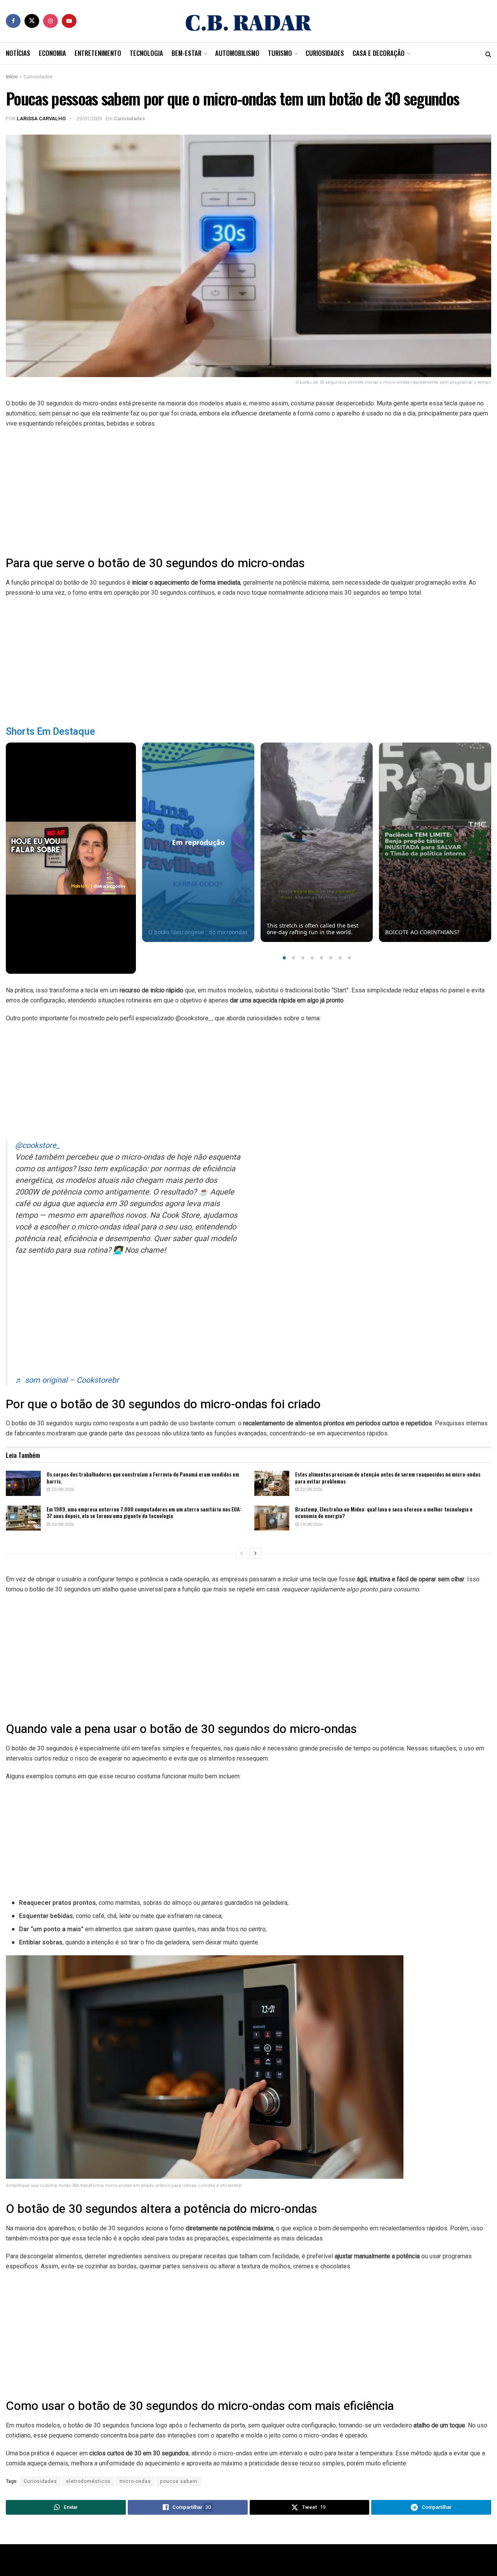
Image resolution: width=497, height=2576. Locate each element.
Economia (52, 53)
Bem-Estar (187, 53)
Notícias (18, 53)
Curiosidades (325, 53)
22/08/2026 (62, 1490)
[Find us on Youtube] (69, 21)
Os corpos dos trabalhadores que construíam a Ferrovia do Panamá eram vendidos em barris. (143, 1478)
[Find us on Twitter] (32, 21)
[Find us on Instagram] (50, 21)
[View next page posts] (255, 1553)
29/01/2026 (89, 119)
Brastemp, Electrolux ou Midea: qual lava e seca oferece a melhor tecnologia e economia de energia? (384, 1512)
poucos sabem (179, 2481)
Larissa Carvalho (41, 119)
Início (12, 77)
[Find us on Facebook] (13, 21)
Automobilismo (237, 53)
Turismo (280, 53)
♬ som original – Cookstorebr (67, 1380)
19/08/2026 (310, 1524)
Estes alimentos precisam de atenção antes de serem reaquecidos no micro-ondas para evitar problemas (388, 1478)
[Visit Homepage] (248, 21)
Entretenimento (98, 53)
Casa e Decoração (379, 53)
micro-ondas (135, 2481)
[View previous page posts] (242, 1553)
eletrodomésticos (88, 2481)
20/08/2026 (62, 1524)
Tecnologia (146, 53)
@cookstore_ (37, 1145)
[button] (284, 958)
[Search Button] (488, 54)
